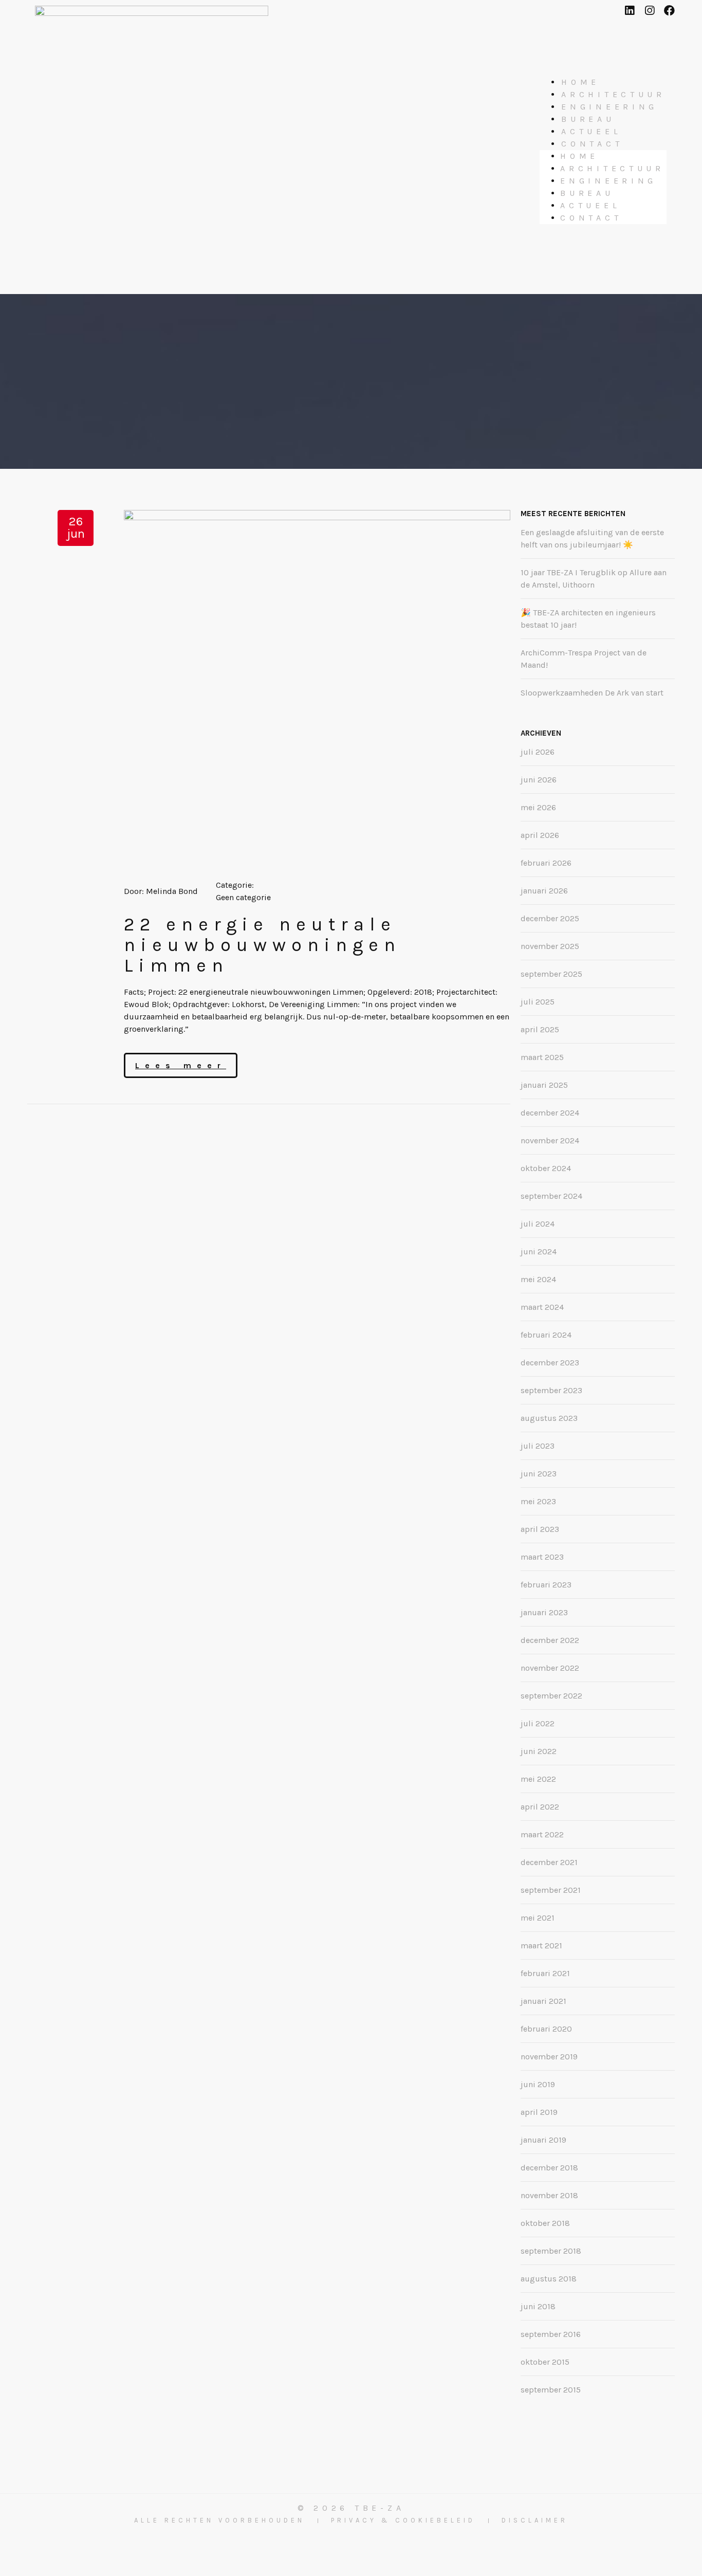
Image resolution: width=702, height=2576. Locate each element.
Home (580, 82)
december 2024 (550, 1113)
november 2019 (549, 2057)
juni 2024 (539, 1252)
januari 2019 (543, 2140)
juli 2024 (538, 1224)
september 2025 (551, 974)
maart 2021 (541, 1945)
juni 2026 (539, 780)
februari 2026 (546, 863)
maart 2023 (542, 1557)
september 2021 (551, 1890)
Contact (592, 144)
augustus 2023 (549, 1418)
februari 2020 (546, 2029)
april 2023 (540, 1529)
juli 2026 (538, 752)
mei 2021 (538, 1918)
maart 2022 (542, 1834)
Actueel (591, 131)
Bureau (588, 119)
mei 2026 (538, 807)
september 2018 (551, 2251)
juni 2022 (539, 1751)
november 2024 (550, 1140)
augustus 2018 (549, 2279)
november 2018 (549, 2195)
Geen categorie (243, 897)
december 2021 (549, 1862)
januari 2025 (544, 1085)
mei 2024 (538, 1279)
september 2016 (551, 2334)
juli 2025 (538, 1002)
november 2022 (550, 1668)
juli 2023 (538, 1446)
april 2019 (539, 2112)
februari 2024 (546, 1335)
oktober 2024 (546, 1168)
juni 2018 (538, 2306)
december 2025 (550, 918)
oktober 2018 (545, 2223)
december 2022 (550, 1640)
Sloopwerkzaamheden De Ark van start (592, 693)
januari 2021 (543, 2001)
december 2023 (550, 1363)
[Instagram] (649, 11)
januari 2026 (544, 891)
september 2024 (551, 1196)
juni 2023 (539, 1474)
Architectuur (613, 94)
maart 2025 (542, 1057)
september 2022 (551, 1696)
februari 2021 (545, 1973)
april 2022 (540, 1807)
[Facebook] (669, 11)
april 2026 (540, 835)
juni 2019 (538, 2084)
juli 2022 (538, 1723)
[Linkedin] (629, 11)
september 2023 (551, 1390)
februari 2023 (546, 1585)
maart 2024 (542, 1307)
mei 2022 (538, 1779)
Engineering (609, 107)
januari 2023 (544, 1612)
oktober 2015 (545, 2362)
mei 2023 (538, 1501)
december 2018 (549, 2168)
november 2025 (550, 946)
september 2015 (551, 2390)
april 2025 (540, 1029)
